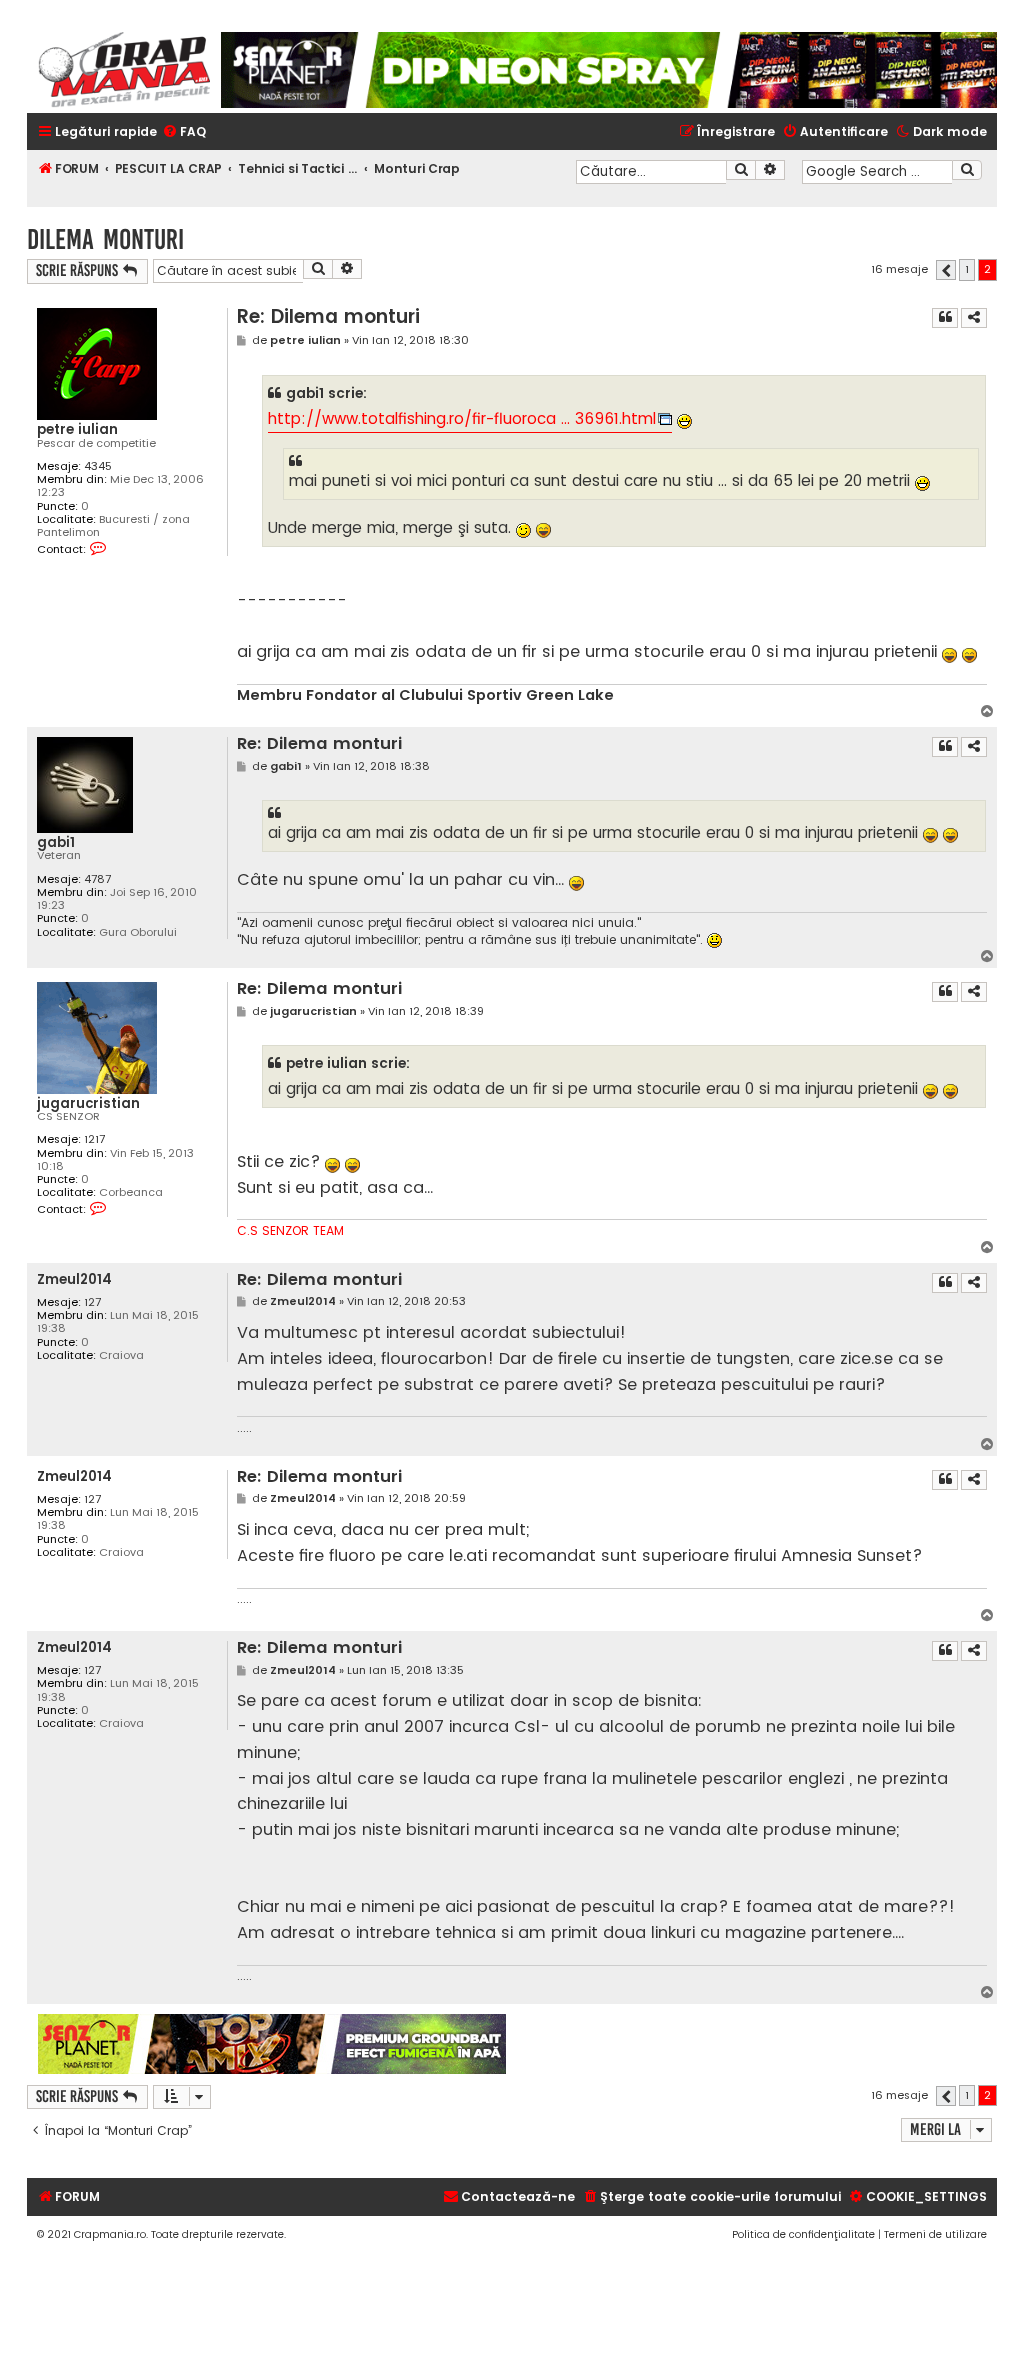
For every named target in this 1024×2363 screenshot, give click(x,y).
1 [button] (967, 269)
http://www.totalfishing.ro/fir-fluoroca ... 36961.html (462, 418)
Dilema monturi (105, 239)
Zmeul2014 (74, 1279)
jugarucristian (88, 1103)
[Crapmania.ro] (124, 70)
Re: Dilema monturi (328, 316)
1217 (94, 1139)
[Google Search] (967, 170)
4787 (97, 879)
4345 (98, 466)
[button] (946, 270)
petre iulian (77, 429)
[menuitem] (184, 132)
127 (92, 1302)
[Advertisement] (752, 2044)
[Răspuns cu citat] (945, 318)
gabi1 (56, 842)
